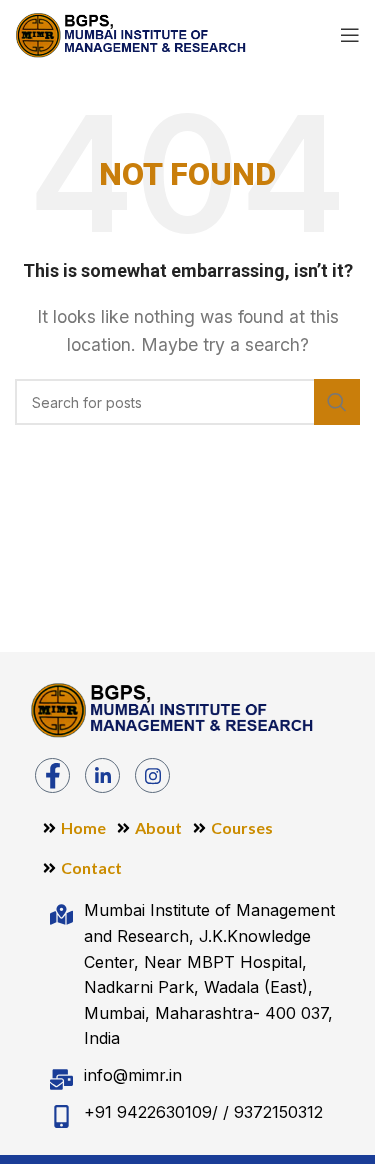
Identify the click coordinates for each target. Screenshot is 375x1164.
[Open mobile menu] (350, 35)
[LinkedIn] (102, 775)
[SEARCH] (337, 402)
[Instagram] (152, 775)
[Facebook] (52, 775)
